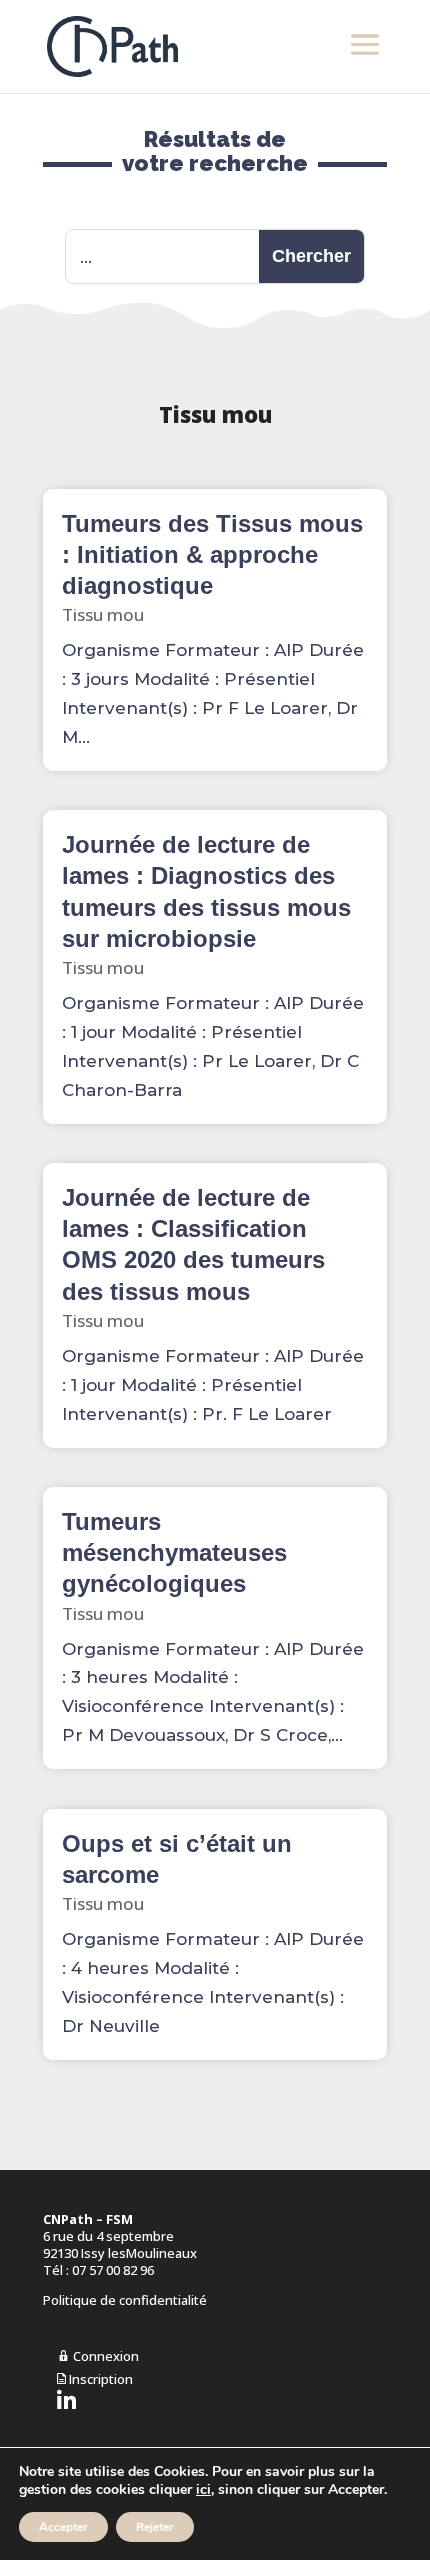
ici (203, 2490)
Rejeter (155, 2527)
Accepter (63, 2527)
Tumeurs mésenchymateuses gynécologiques (174, 1552)
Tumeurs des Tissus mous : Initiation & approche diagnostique (212, 554)
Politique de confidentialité (125, 2300)
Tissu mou (103, 614)
